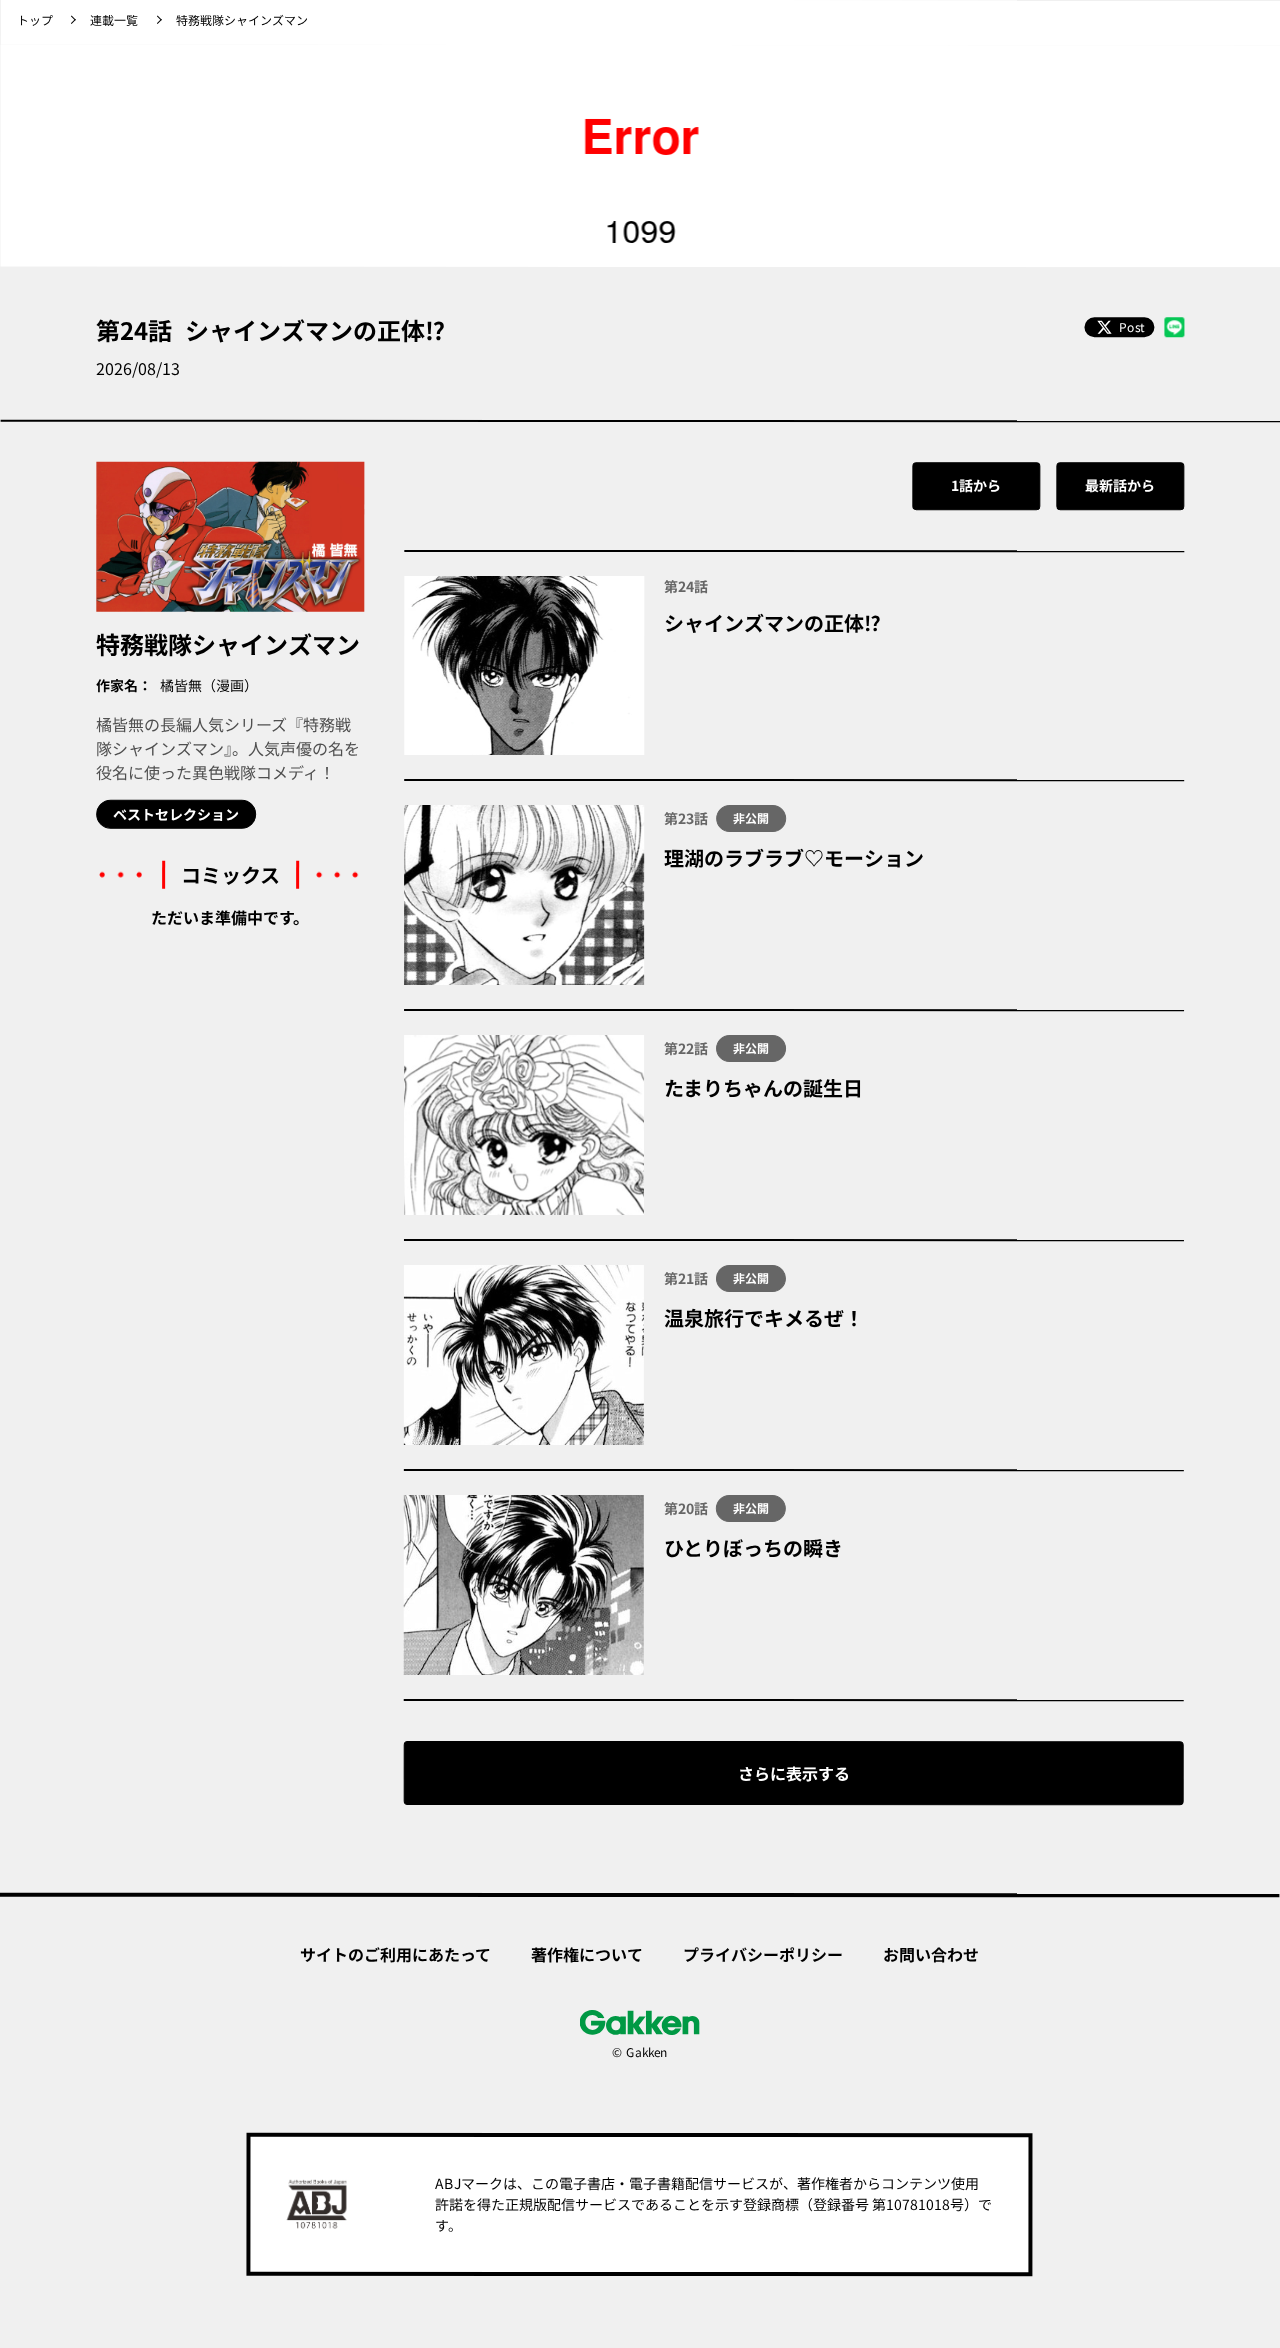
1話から (976, 485)
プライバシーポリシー (763, 1954)
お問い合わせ (931, 1954)
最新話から (1120, 485)
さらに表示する (794, 1773)
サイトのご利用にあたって (395, 1953)
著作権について (587, 1954)
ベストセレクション (176, 814)
